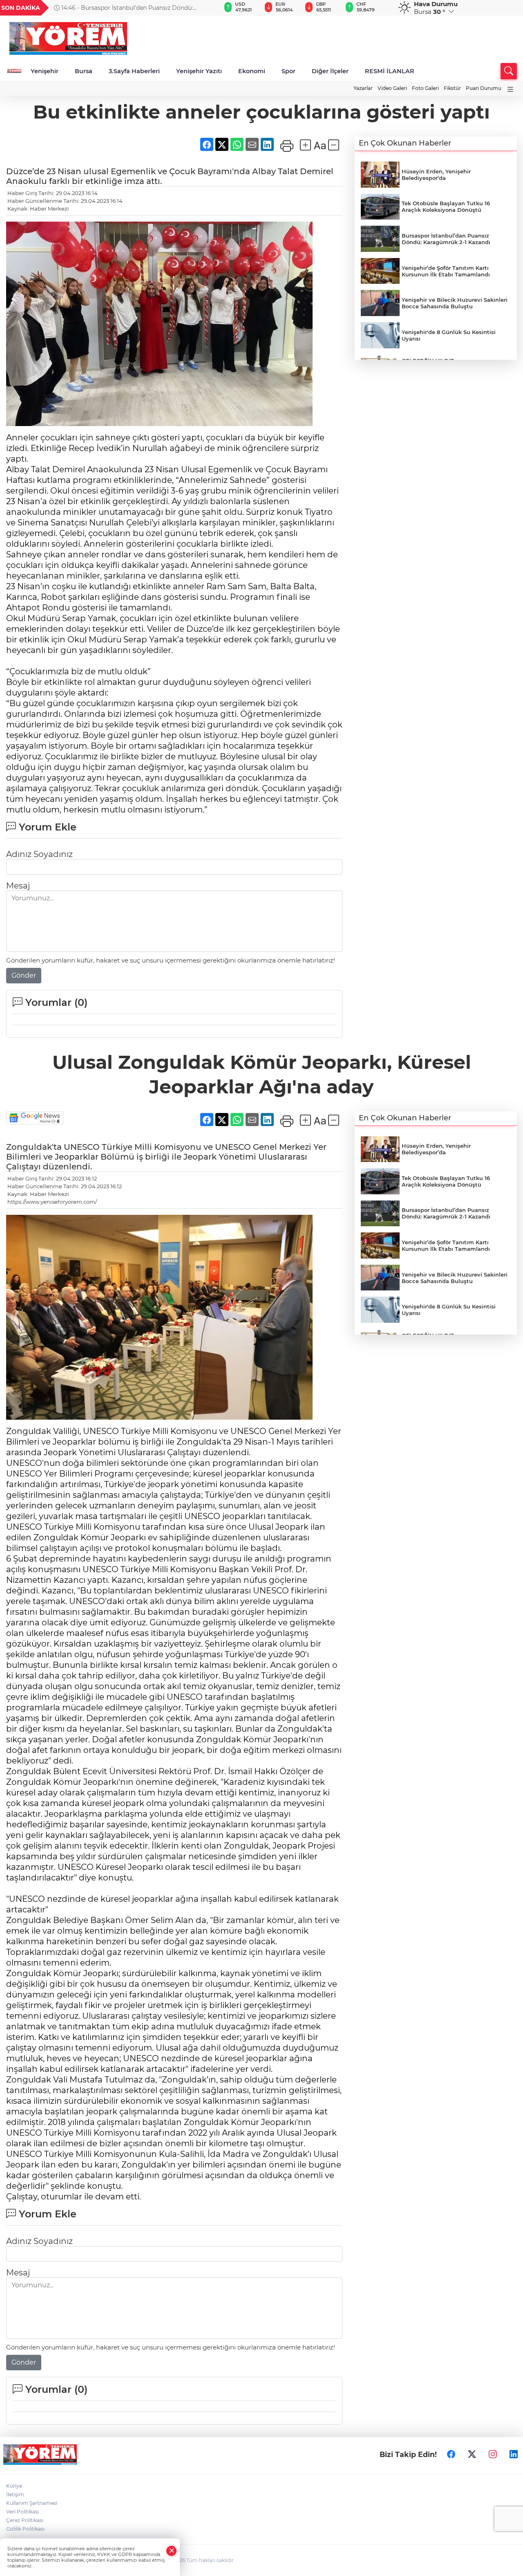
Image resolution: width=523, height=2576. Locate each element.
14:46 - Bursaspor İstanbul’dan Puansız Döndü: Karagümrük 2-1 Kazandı (123, 8)
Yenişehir (45, 71)
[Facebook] (451, 2455)
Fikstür (452, 88)
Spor (288, 71)
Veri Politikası (22, 2512)
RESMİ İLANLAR (390, 71)
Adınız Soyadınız (39, 854)
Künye (14, 2486)
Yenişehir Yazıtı (199, 71)
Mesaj (18, 886)
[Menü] (510, 89)
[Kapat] (172, 2551)
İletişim (15, 2494)
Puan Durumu (484, 88)
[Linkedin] (514, 2455)
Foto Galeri (425, 88)
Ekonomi (252, 71)
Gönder (24, 975)
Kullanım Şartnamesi (32, 2503)
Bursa (84, 71)
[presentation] (205, 8)
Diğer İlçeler (330, 71)
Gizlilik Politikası (25, 2529)
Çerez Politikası (25, 2520)
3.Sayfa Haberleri (134, 71)
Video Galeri (392, 88)
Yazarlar (363, 88)
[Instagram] (493, 2455)
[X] (472, 2455)
